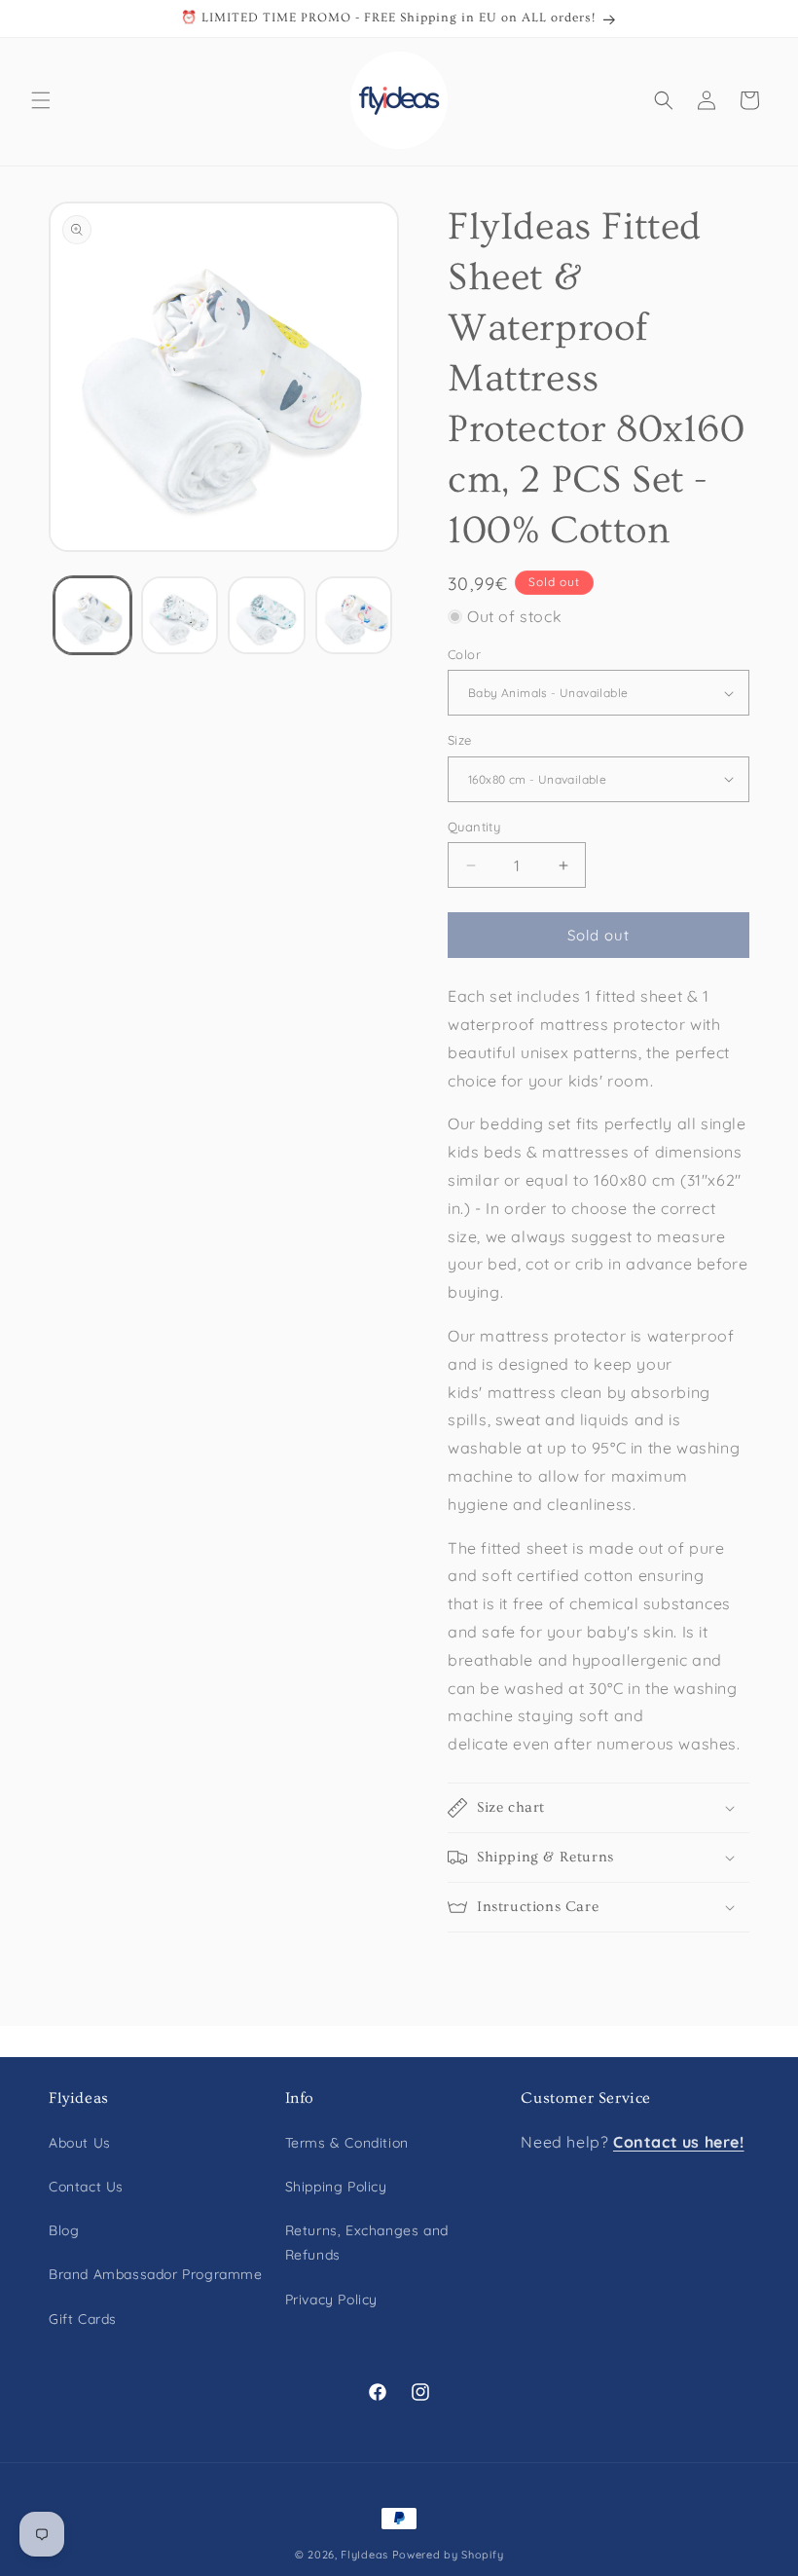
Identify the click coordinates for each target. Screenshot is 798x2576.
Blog (64, 2230)
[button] (41, 100)
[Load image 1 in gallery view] (92, 615)
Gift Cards (83, 2319)
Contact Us (86, 2187)
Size (460, 740)
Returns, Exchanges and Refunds (367, 2243)
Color (464, 654)
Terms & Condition (347, 2143)
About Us (80, 2143)
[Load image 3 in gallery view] (267, 615)
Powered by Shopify (448, 2555)
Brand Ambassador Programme (156, 2274)
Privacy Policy (331, 2300)
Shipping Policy (336, 2187)
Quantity (474, 827)
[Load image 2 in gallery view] (180, 615)
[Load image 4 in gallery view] (354, 615)
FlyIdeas (364, 2555)
